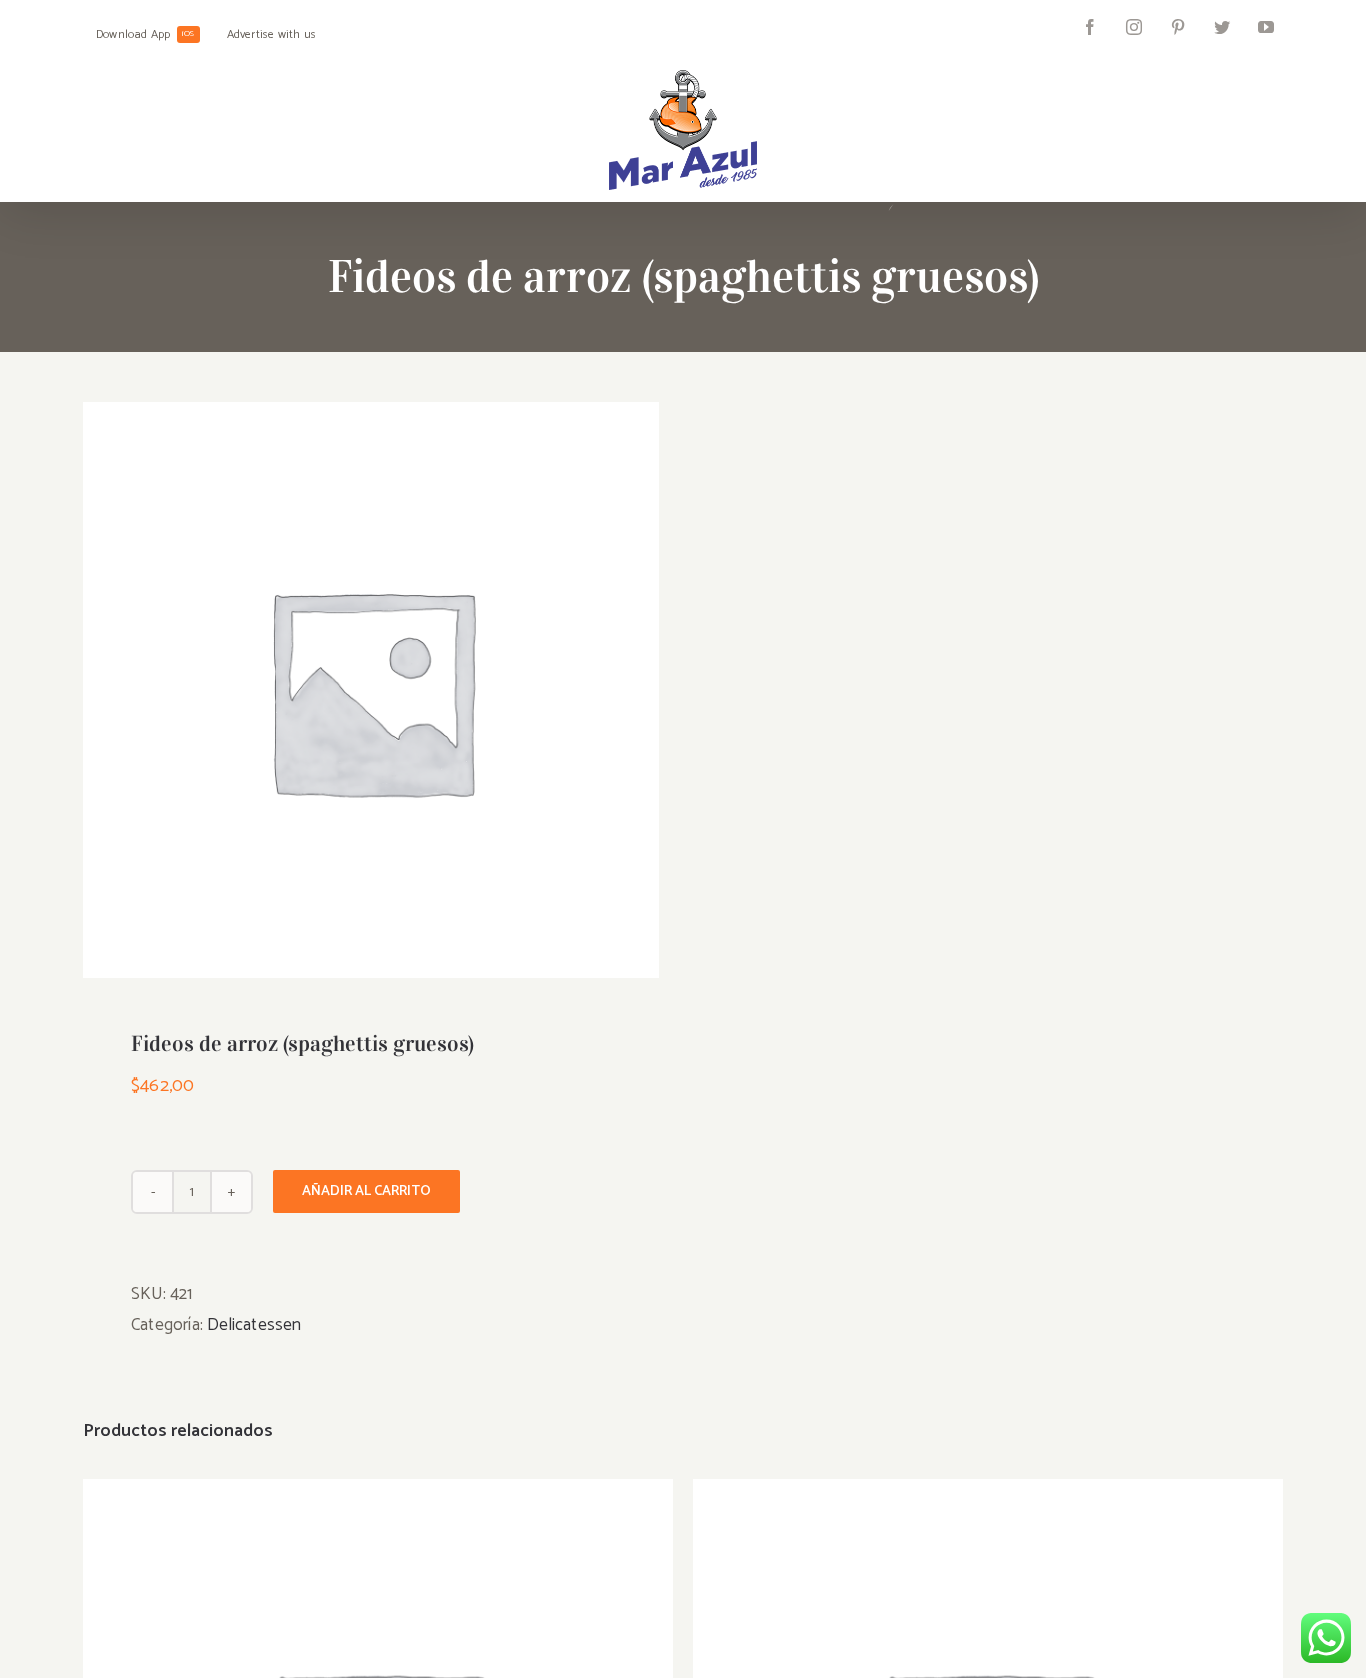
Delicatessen (254, 1325)
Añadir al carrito (366, 1191)
